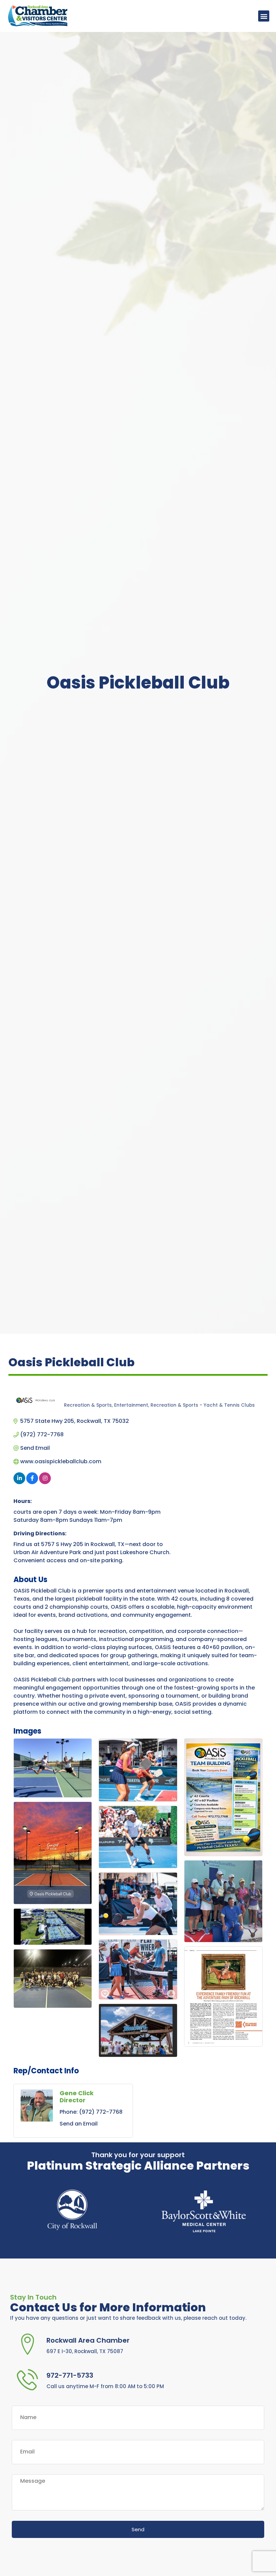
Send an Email (79, 2124)
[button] (264, 16)
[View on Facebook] (32, 1482)
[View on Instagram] (45, 1482)
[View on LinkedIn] (19, 1482)
